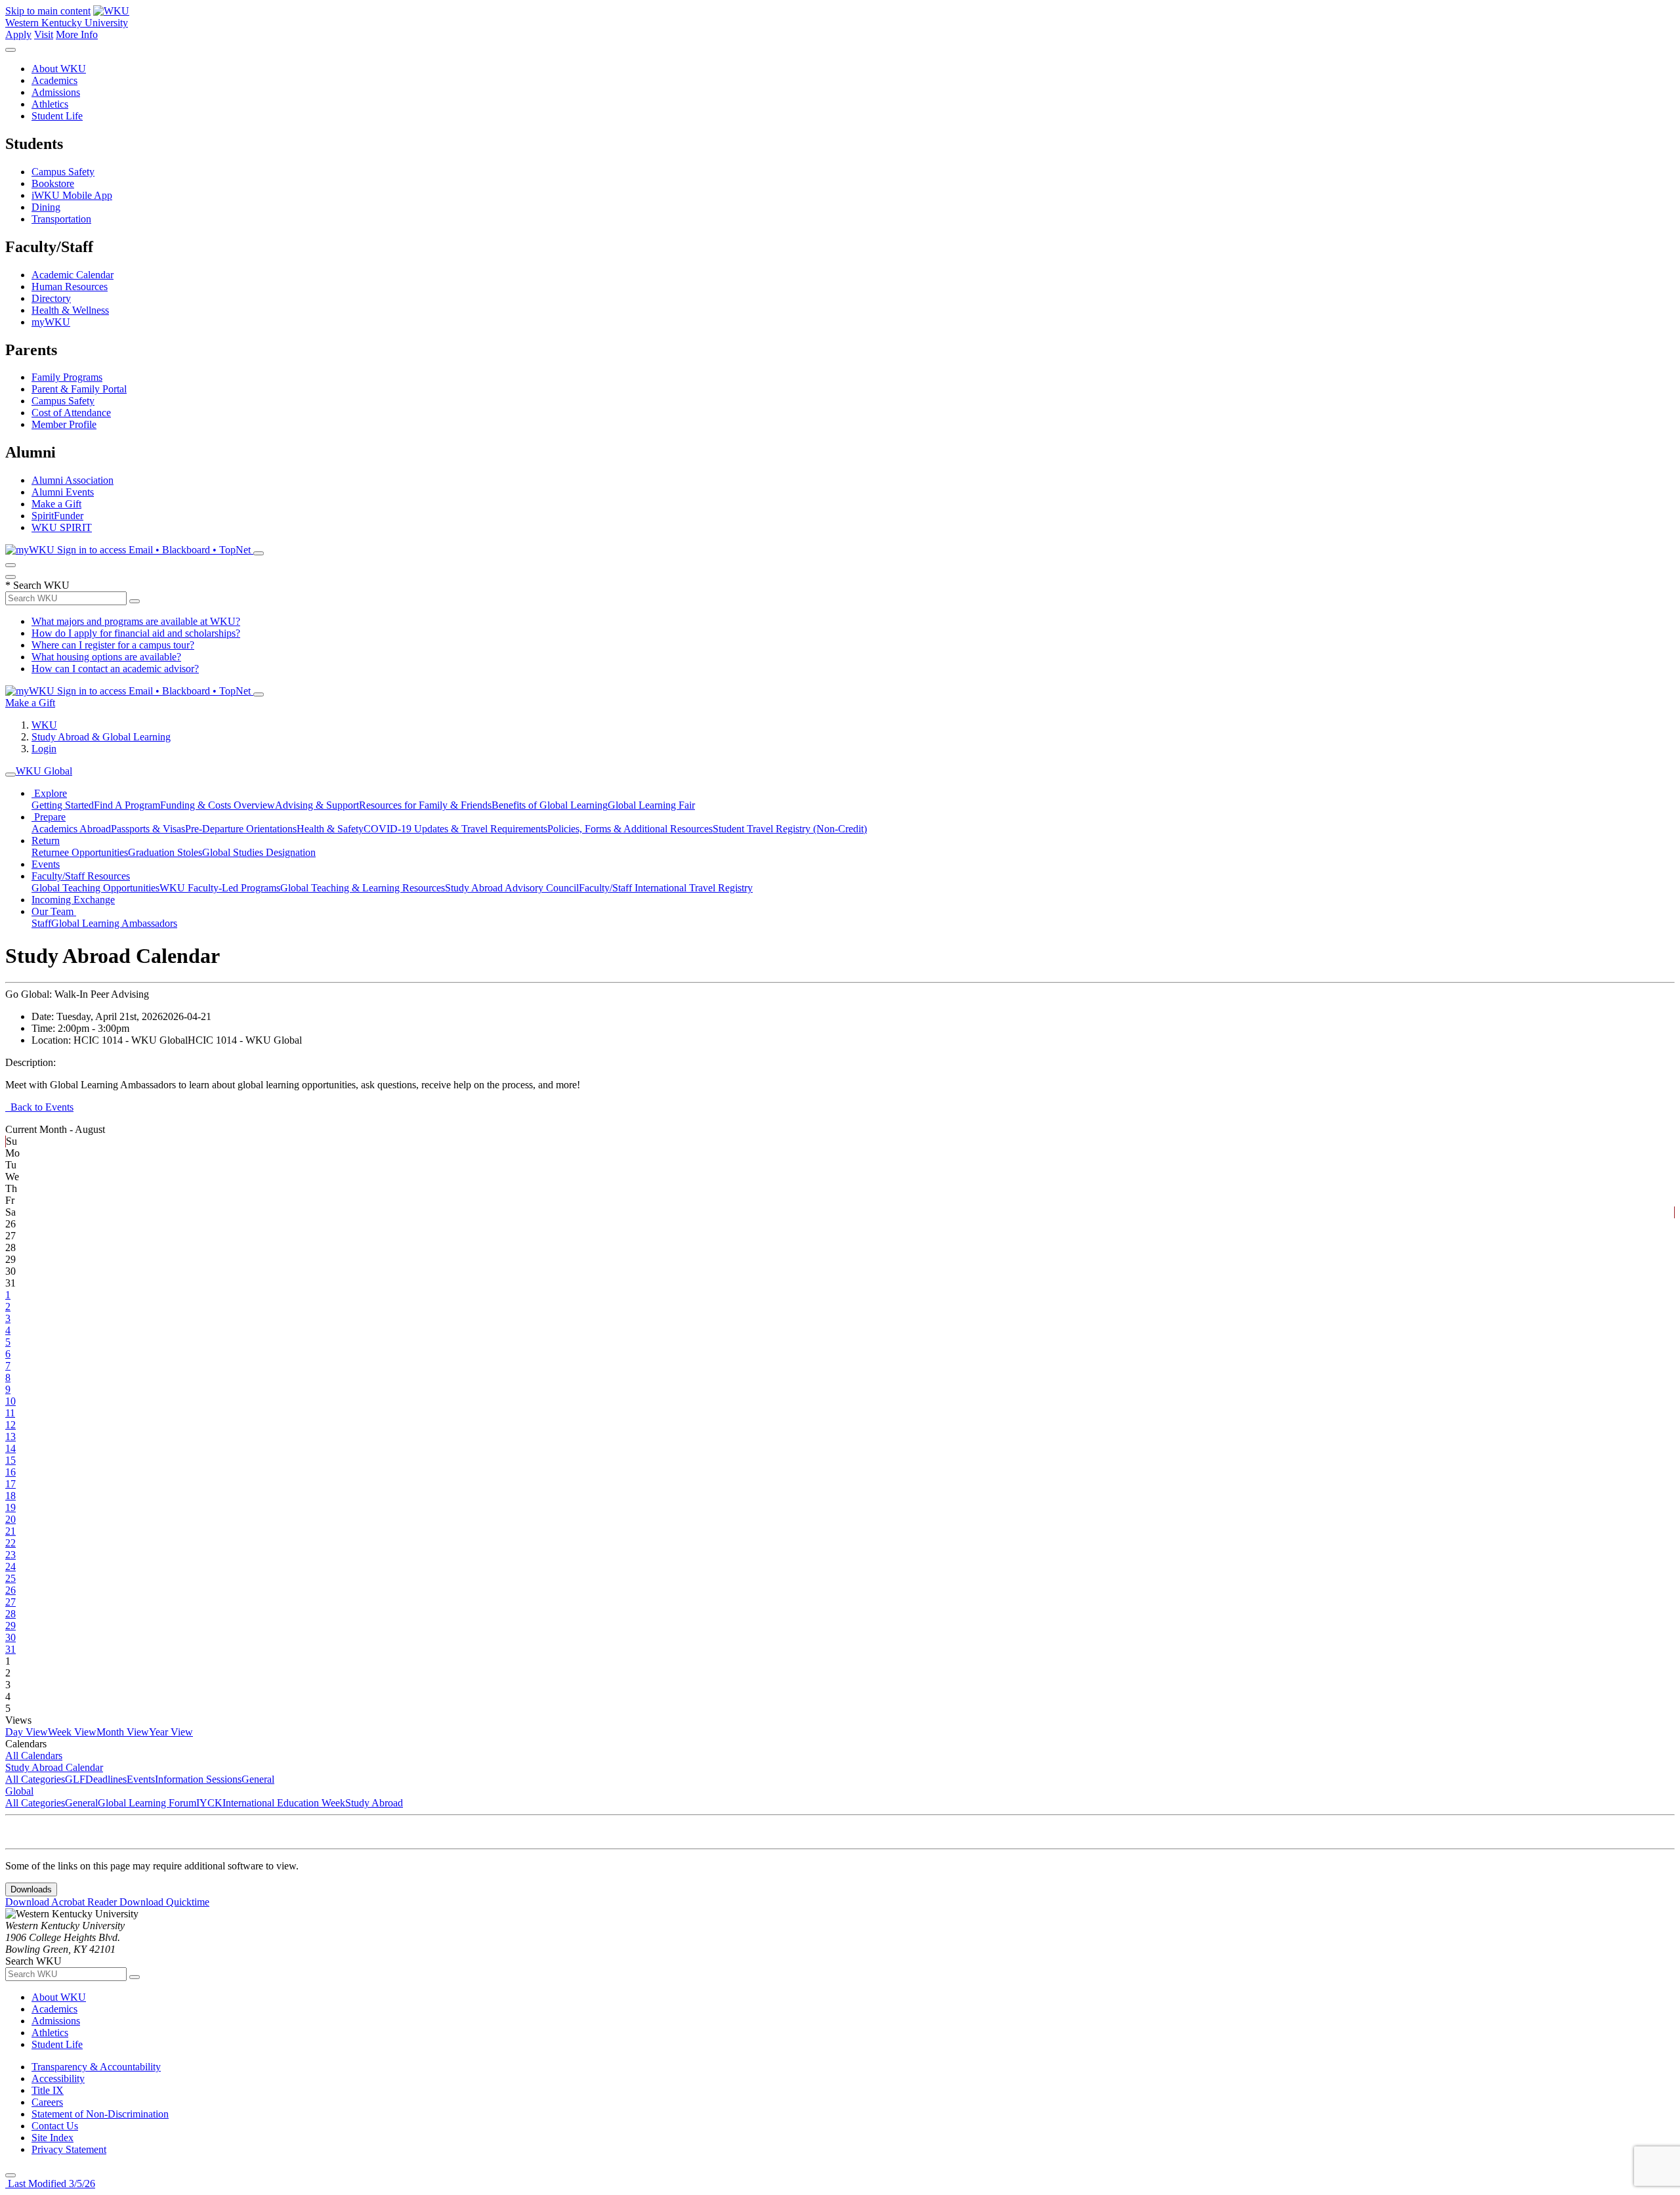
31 (10, 1649)
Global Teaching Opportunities (95, 888)
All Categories (35, 1779)
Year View (171, 1732)
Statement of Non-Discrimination (100, 2114)
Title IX (48, 2090)
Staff (41, 923)
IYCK (209, 1803)
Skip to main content (48, 11)
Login (44, 749)
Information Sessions (198, 1779)
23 (10, 1555)
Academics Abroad (71, 829)
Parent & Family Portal (79, 389)
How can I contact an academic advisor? (115, 669)
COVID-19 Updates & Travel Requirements (455, 829)
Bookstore (53, 183)
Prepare (49, 817)
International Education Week (284, 1803)
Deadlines (106, 1779)
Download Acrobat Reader (62, 1902)
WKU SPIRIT (62, 527)
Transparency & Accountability (96, 2067)
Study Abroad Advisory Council (512, 888)
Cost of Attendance (71, 413)
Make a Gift (56, 504)
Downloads (31, 1889)
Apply (18, 34)
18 (10, 1496)
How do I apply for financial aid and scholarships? (136, 633)
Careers (47, 2102)
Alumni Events (63, 492)
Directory (51, 298)
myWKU (51, 322)
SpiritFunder (57, 516)
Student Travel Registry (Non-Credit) (790, 829)
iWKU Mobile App (72, 195)
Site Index (52, 2138)
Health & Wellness (70, 310)
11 (10, 1413)
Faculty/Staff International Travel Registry (666, 888)
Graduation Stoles (165, 852)
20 (10, 1519)
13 (10, 1437)
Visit (44, 34)
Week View (72, 1732)
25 (10, 1578)
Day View (27, 1732)
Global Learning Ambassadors (114, 923)
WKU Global (44, 771)
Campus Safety (63, 172)
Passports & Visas (148, 829)
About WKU (59, 69)
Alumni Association (73, 480)
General (258, 1779)
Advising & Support (317, 805)
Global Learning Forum (147, 1803)
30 (10, 1637)
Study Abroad (374, 1803)
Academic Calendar (73, 275)
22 (10, 1543)
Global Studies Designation (259, 852)
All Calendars (34, 1756)
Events (46, 864)
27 (10, 1602)
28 (10, 1614)
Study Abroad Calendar (54, 1767)
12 (10, 1425)
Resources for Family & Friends (425, 805)
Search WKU (37, 585)
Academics (54, 80)
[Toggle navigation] (10, 775)
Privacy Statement (69, 2149)
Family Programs (67, 377)
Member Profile (64, 424)
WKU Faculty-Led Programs (220, 888)
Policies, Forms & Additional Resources (630, 829)
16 (10, 1472)
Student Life (57, 116)
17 (10, 1484)
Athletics (50, 104)
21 (10, 1531)
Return (46, 841)
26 (10, 1590)
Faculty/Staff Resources (81, 876)
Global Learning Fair (651, 805)
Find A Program (127, 805)
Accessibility (58, 2078)
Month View (123, 1732)
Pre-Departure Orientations (241, 829)
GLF (75, 1779)
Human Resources (70, 287)
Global (19, 1791)
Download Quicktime (164, 1902)
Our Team (54, 911)
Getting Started (63, 805)
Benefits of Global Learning (550, 805)
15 (10, 1460)
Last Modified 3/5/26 (50, 2184)
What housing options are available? (106, 657)
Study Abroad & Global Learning (101, 737)
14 (10, 1448)
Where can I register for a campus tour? (113, 645)
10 (10, 1401)
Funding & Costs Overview (218, 805)
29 (10, 1626)
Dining (46, 207)
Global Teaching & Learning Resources (363, 888)
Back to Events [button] (39, 1107)
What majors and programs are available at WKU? (136, 621)
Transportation (61, 219)
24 (10, 1566)
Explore (49, 793)
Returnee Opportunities (80, 852)
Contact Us (55, 2126)
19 (10, 1507)
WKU (44, 725)
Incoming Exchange (73, 900)
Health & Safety (330, 829)
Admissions (56, 92)
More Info (77, 34)
